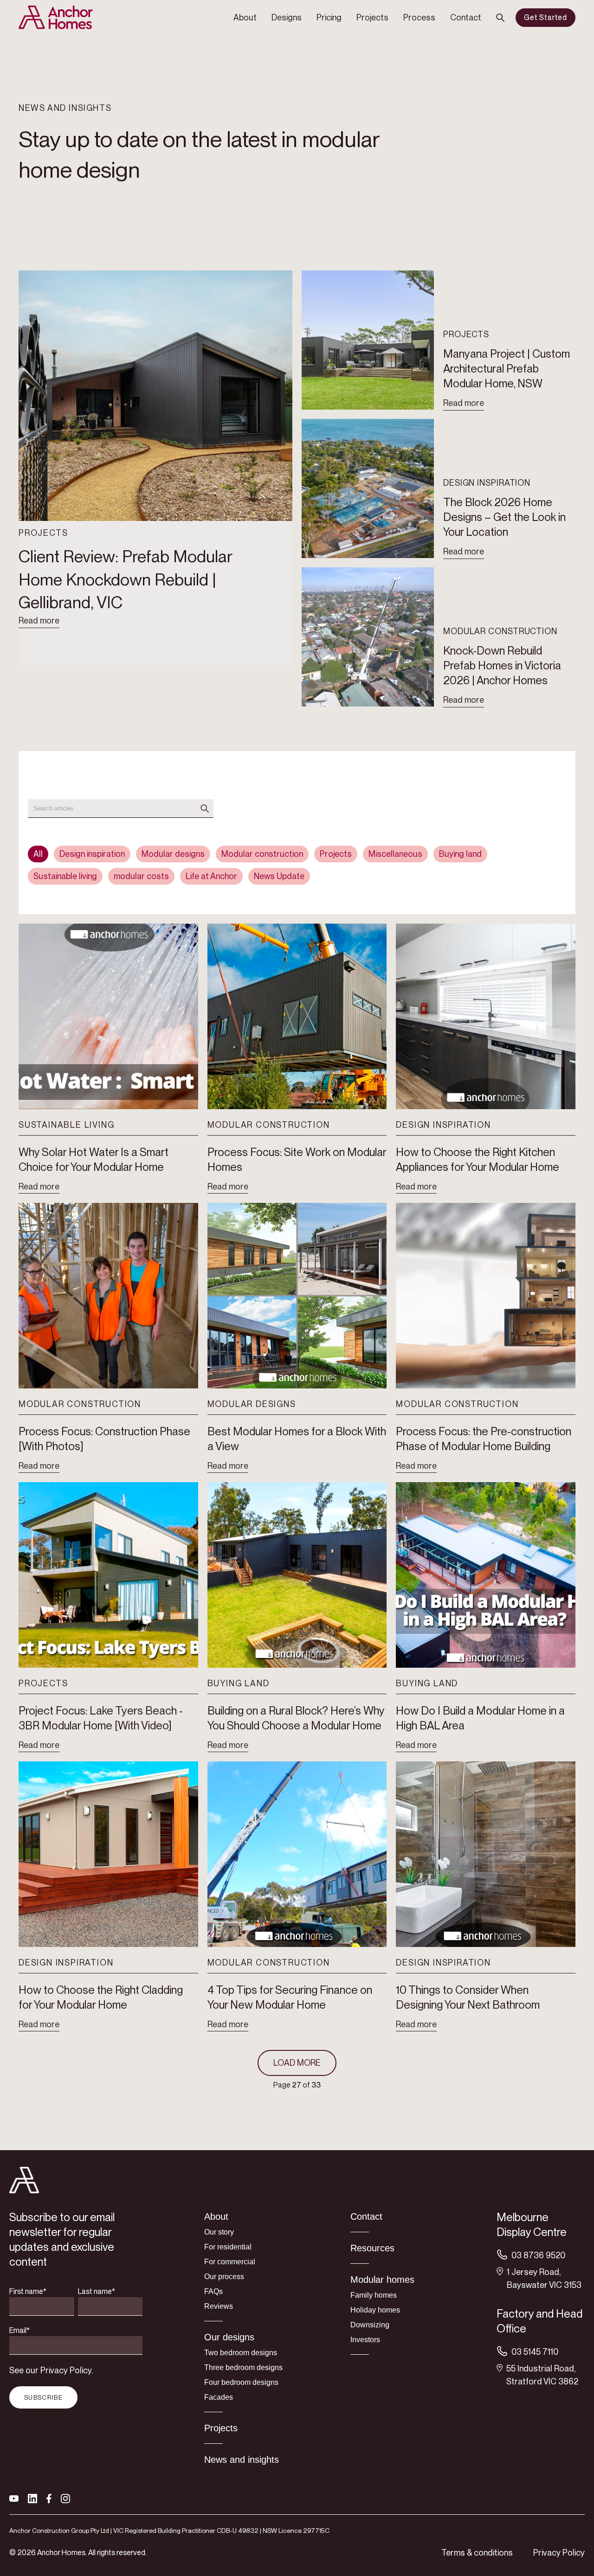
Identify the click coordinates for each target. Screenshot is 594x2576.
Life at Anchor (211, 876)
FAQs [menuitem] (213, 2291)
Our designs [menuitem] (229, 2337)
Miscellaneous (395, 854)
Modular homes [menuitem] (382, 2280)
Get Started (546, 17)
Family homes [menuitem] (374, 2295)
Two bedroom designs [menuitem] (241, 2353)
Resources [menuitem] (372, 2248)
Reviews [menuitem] (219, 2306)
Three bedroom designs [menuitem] (243, 2367)
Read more (39, 620)
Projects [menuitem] (372, 17)
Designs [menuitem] (287, 17)
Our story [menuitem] (219, 2232)
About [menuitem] (245, 17)
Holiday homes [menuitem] (375, 2310)
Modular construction (262, 854)
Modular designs (173, 854)
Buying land (460, 854)
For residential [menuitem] (228, 2247)
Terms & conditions (477, 2553)
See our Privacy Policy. (51, 2370)
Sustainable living (65, 876)
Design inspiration (92, 854)
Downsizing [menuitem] (370, 2325)
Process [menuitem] (419, 17)
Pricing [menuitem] (329, 17)
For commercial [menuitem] (230, 2262)
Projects (336, 854)
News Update (279, 876)
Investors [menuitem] (365, 2340)
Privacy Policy (559, 2553)
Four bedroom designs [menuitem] (241, 2382)
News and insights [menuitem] (242, 2460)
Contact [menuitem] (466, 17)
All (38, 854)
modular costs (141, 876)
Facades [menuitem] (219, 2397)
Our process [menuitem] (224, 2277)
